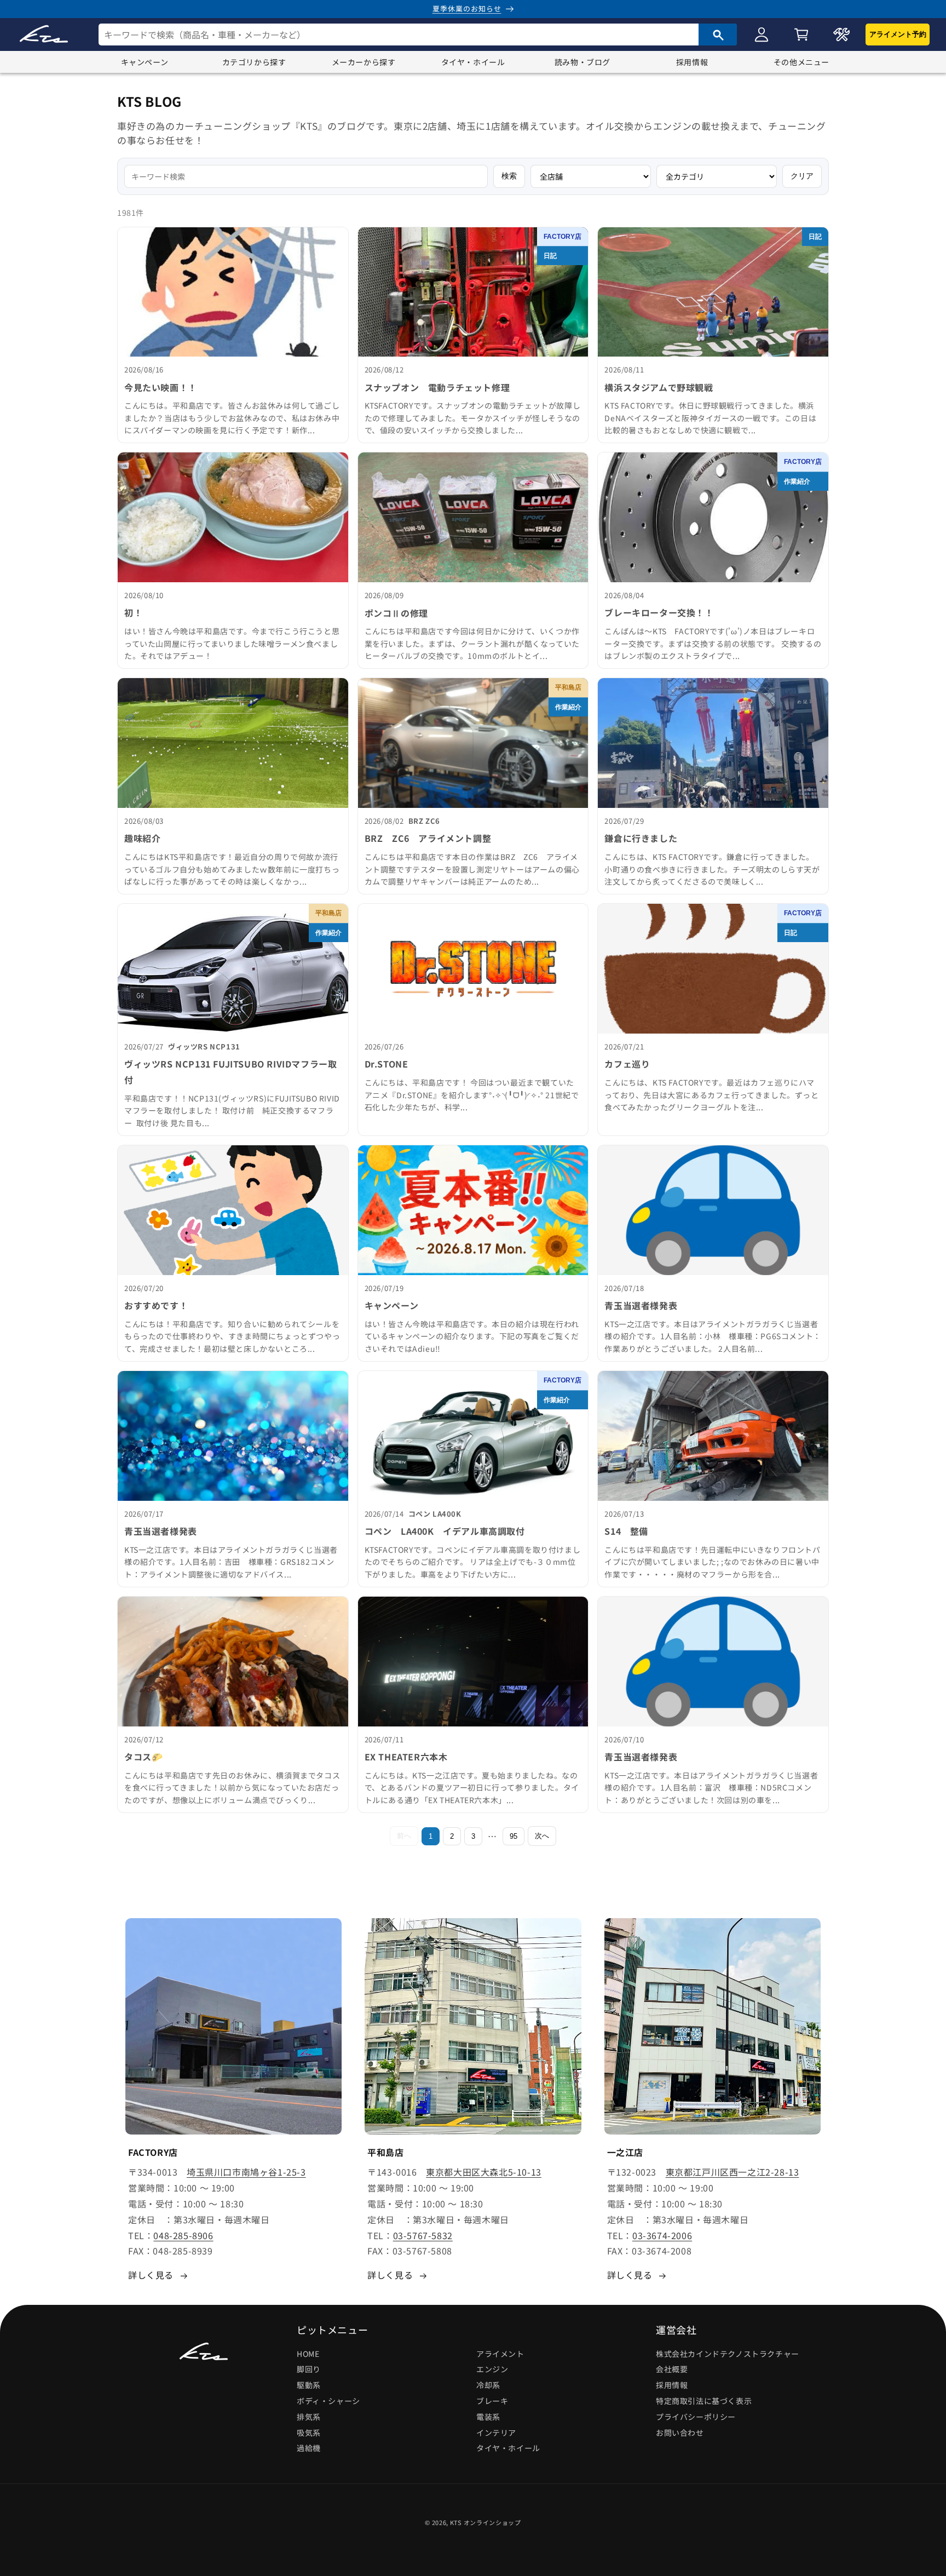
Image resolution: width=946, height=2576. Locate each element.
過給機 (309, 2448)
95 (514, 1836)
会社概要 (672, 2370)
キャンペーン (145, 62)
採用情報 (692, 62)
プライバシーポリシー (696, 2417)
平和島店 (568, 687)
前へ (404, 1836)
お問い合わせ (680, 2432)
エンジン (492, 2370)
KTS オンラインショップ (486, 2522)
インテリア (496, 2432)
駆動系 (309, 2385)
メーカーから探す (364, 62)
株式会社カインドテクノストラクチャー (728, 2354)
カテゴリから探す (254, 62)
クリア (802, 176)
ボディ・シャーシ (328, 2401)
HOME (308, 2354)
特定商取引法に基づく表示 (704, 2401)
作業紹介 (797, 481)
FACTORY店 (563, 237)
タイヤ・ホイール (473, 62)
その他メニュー (801, 62)
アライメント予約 (898, 34)
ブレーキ (492, 2401)
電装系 (488, 2417)
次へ (542, 1836)
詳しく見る (151, 2275)
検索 (509, 176)
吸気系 (309, 2432)
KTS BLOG (149, 101)
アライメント (500, 2354)
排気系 (309, 2417)
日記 (550, 256)
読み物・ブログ (582, 62)
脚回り (309, 2370)
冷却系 (488, 2385)
